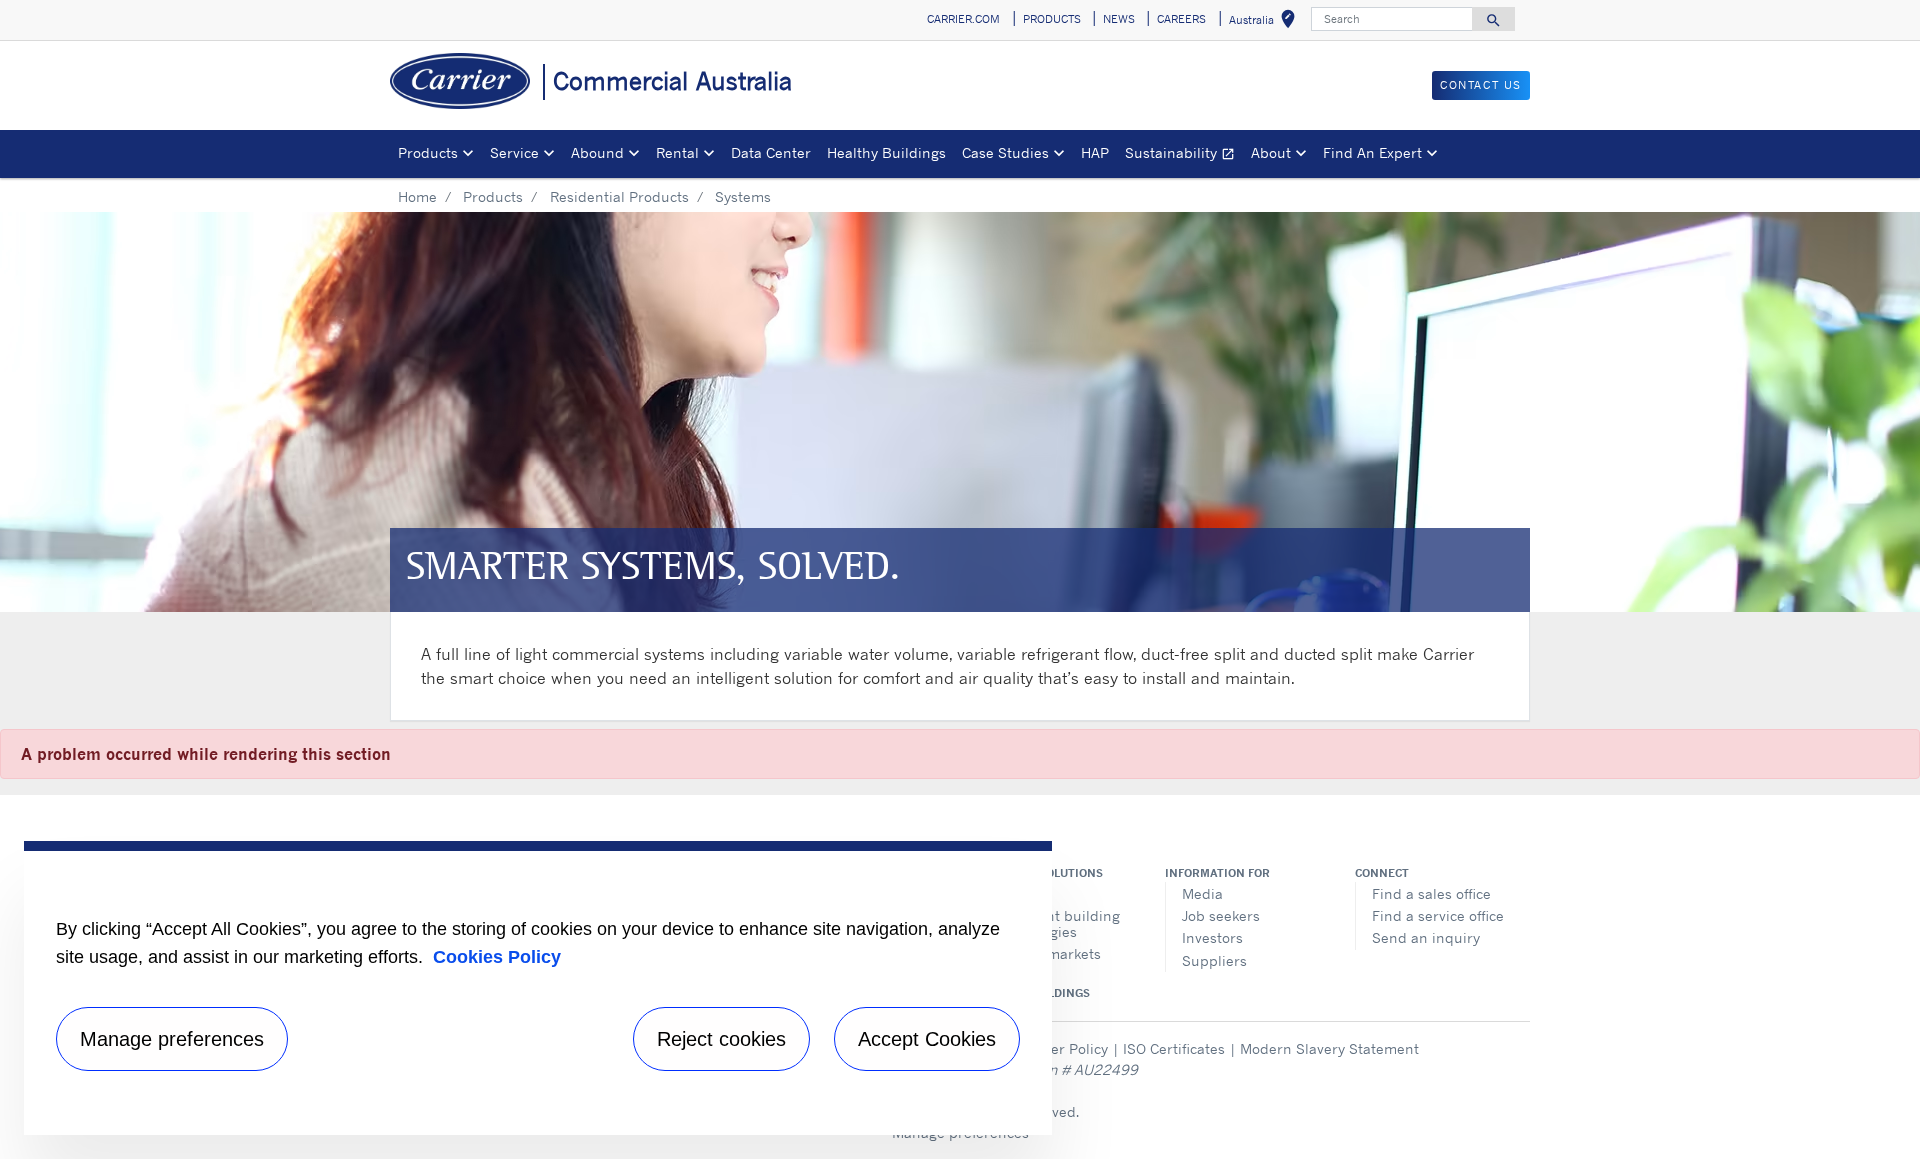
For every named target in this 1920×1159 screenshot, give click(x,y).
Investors (1212, 937)
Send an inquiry (1426, 937)
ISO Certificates (1174, 1048)
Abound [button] (597, 152)
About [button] (1271, 152)
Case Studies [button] (1005, 152)
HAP (1095, 152)
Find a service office (1438, 915)
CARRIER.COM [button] (963, 19)
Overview (1022, 893)
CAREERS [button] (1181, 19)
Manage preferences (172, 1039)
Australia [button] (1266, 22)
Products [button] (428, 152)
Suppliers (1214, 960)
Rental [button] (677, 152)
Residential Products (619, 196)
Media (1202, 893)
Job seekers (1221, 915)
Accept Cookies (927, 1039)
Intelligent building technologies (1056, 923)
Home (417, 196)
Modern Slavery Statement (1329, 1048)
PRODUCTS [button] (1052, 19)
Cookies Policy (497, 957)
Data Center (771, 152)
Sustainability (1184, 155)
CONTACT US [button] (1481, 85)
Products (493, 196)
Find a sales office (1431, 893)
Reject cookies (721, 1039)
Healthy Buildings (886, 152)
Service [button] (514, 152)
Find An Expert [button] (1372, 152)
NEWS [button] (1119, 19)
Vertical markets (1046, 953)
